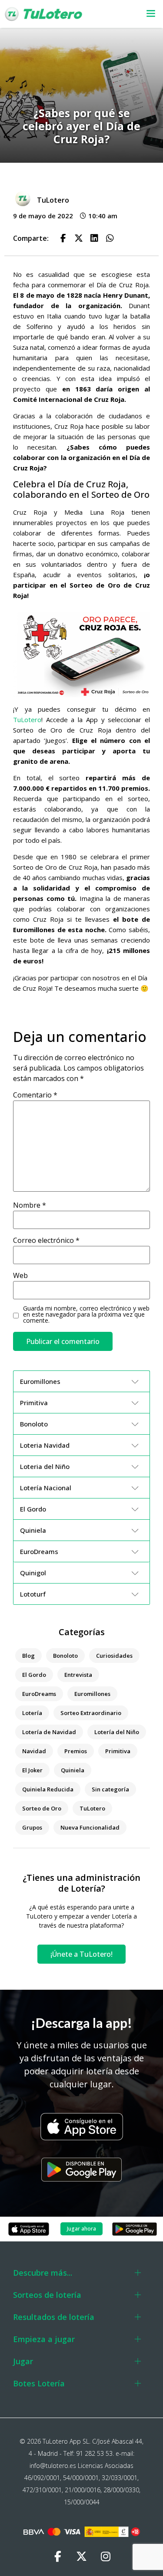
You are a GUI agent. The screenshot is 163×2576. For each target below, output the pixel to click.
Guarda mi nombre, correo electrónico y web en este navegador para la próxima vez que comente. (86, 1314)
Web (20, 1275)
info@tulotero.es (53, 2466)
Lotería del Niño (117, 1732)
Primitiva (118, 1751)
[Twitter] (82, 2556)
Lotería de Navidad (49, 1732)
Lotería (32, 1713)
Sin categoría (110, 1789)
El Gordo (34, 1675)
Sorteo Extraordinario (91, 1713)
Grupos (32, 1827)
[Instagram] (106, 2556)
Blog (28, 1656)
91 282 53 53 (94, 2453)
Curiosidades (114, 1656)
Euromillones (92, 1694)
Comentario (35, 1095)
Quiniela (73, 1770)
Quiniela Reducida (48, 1789)
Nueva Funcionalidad (90, 1827)
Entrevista (78, 1675)
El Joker (32, 1770)
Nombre (30, 1205)
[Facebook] (58, 2556)
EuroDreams (39, 1694)
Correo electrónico (46, 1240)
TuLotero (27, 720)
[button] (147, 14)
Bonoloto (65, 1656)
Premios (76, 1751)
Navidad (34, 1751)
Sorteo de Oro (42, 1808)
